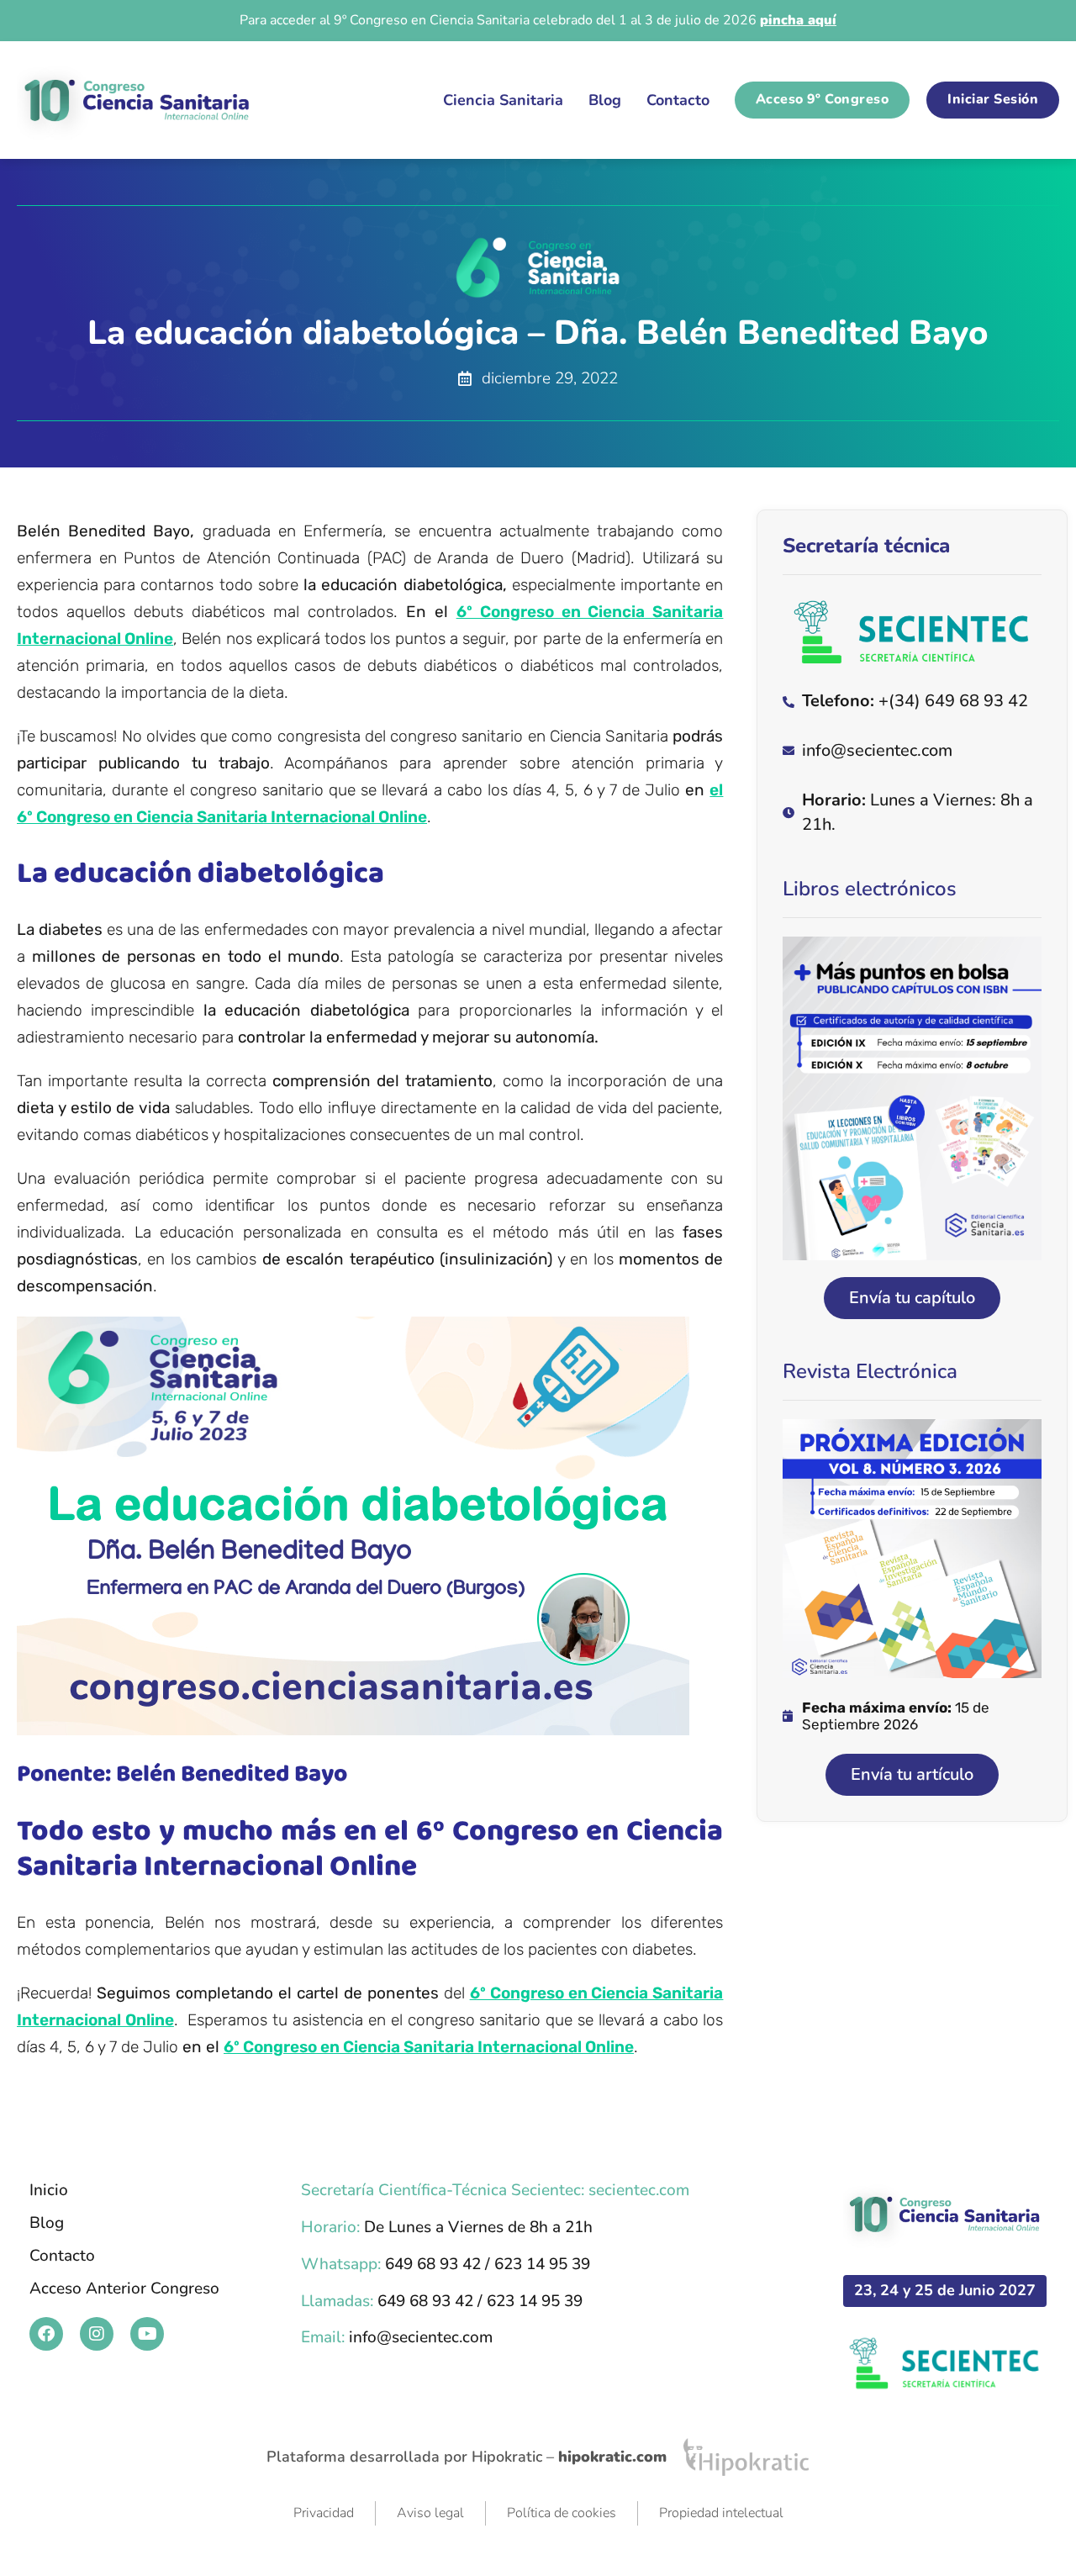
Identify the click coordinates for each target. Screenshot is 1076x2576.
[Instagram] (97, 2334)
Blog (605, 100)
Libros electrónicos (870, 889)
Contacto (678, 100)
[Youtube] (147, 2334)
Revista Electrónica (870, 1371)
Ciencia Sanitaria (503, 100)
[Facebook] (46, 2334)
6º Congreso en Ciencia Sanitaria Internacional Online (429, 2047)
